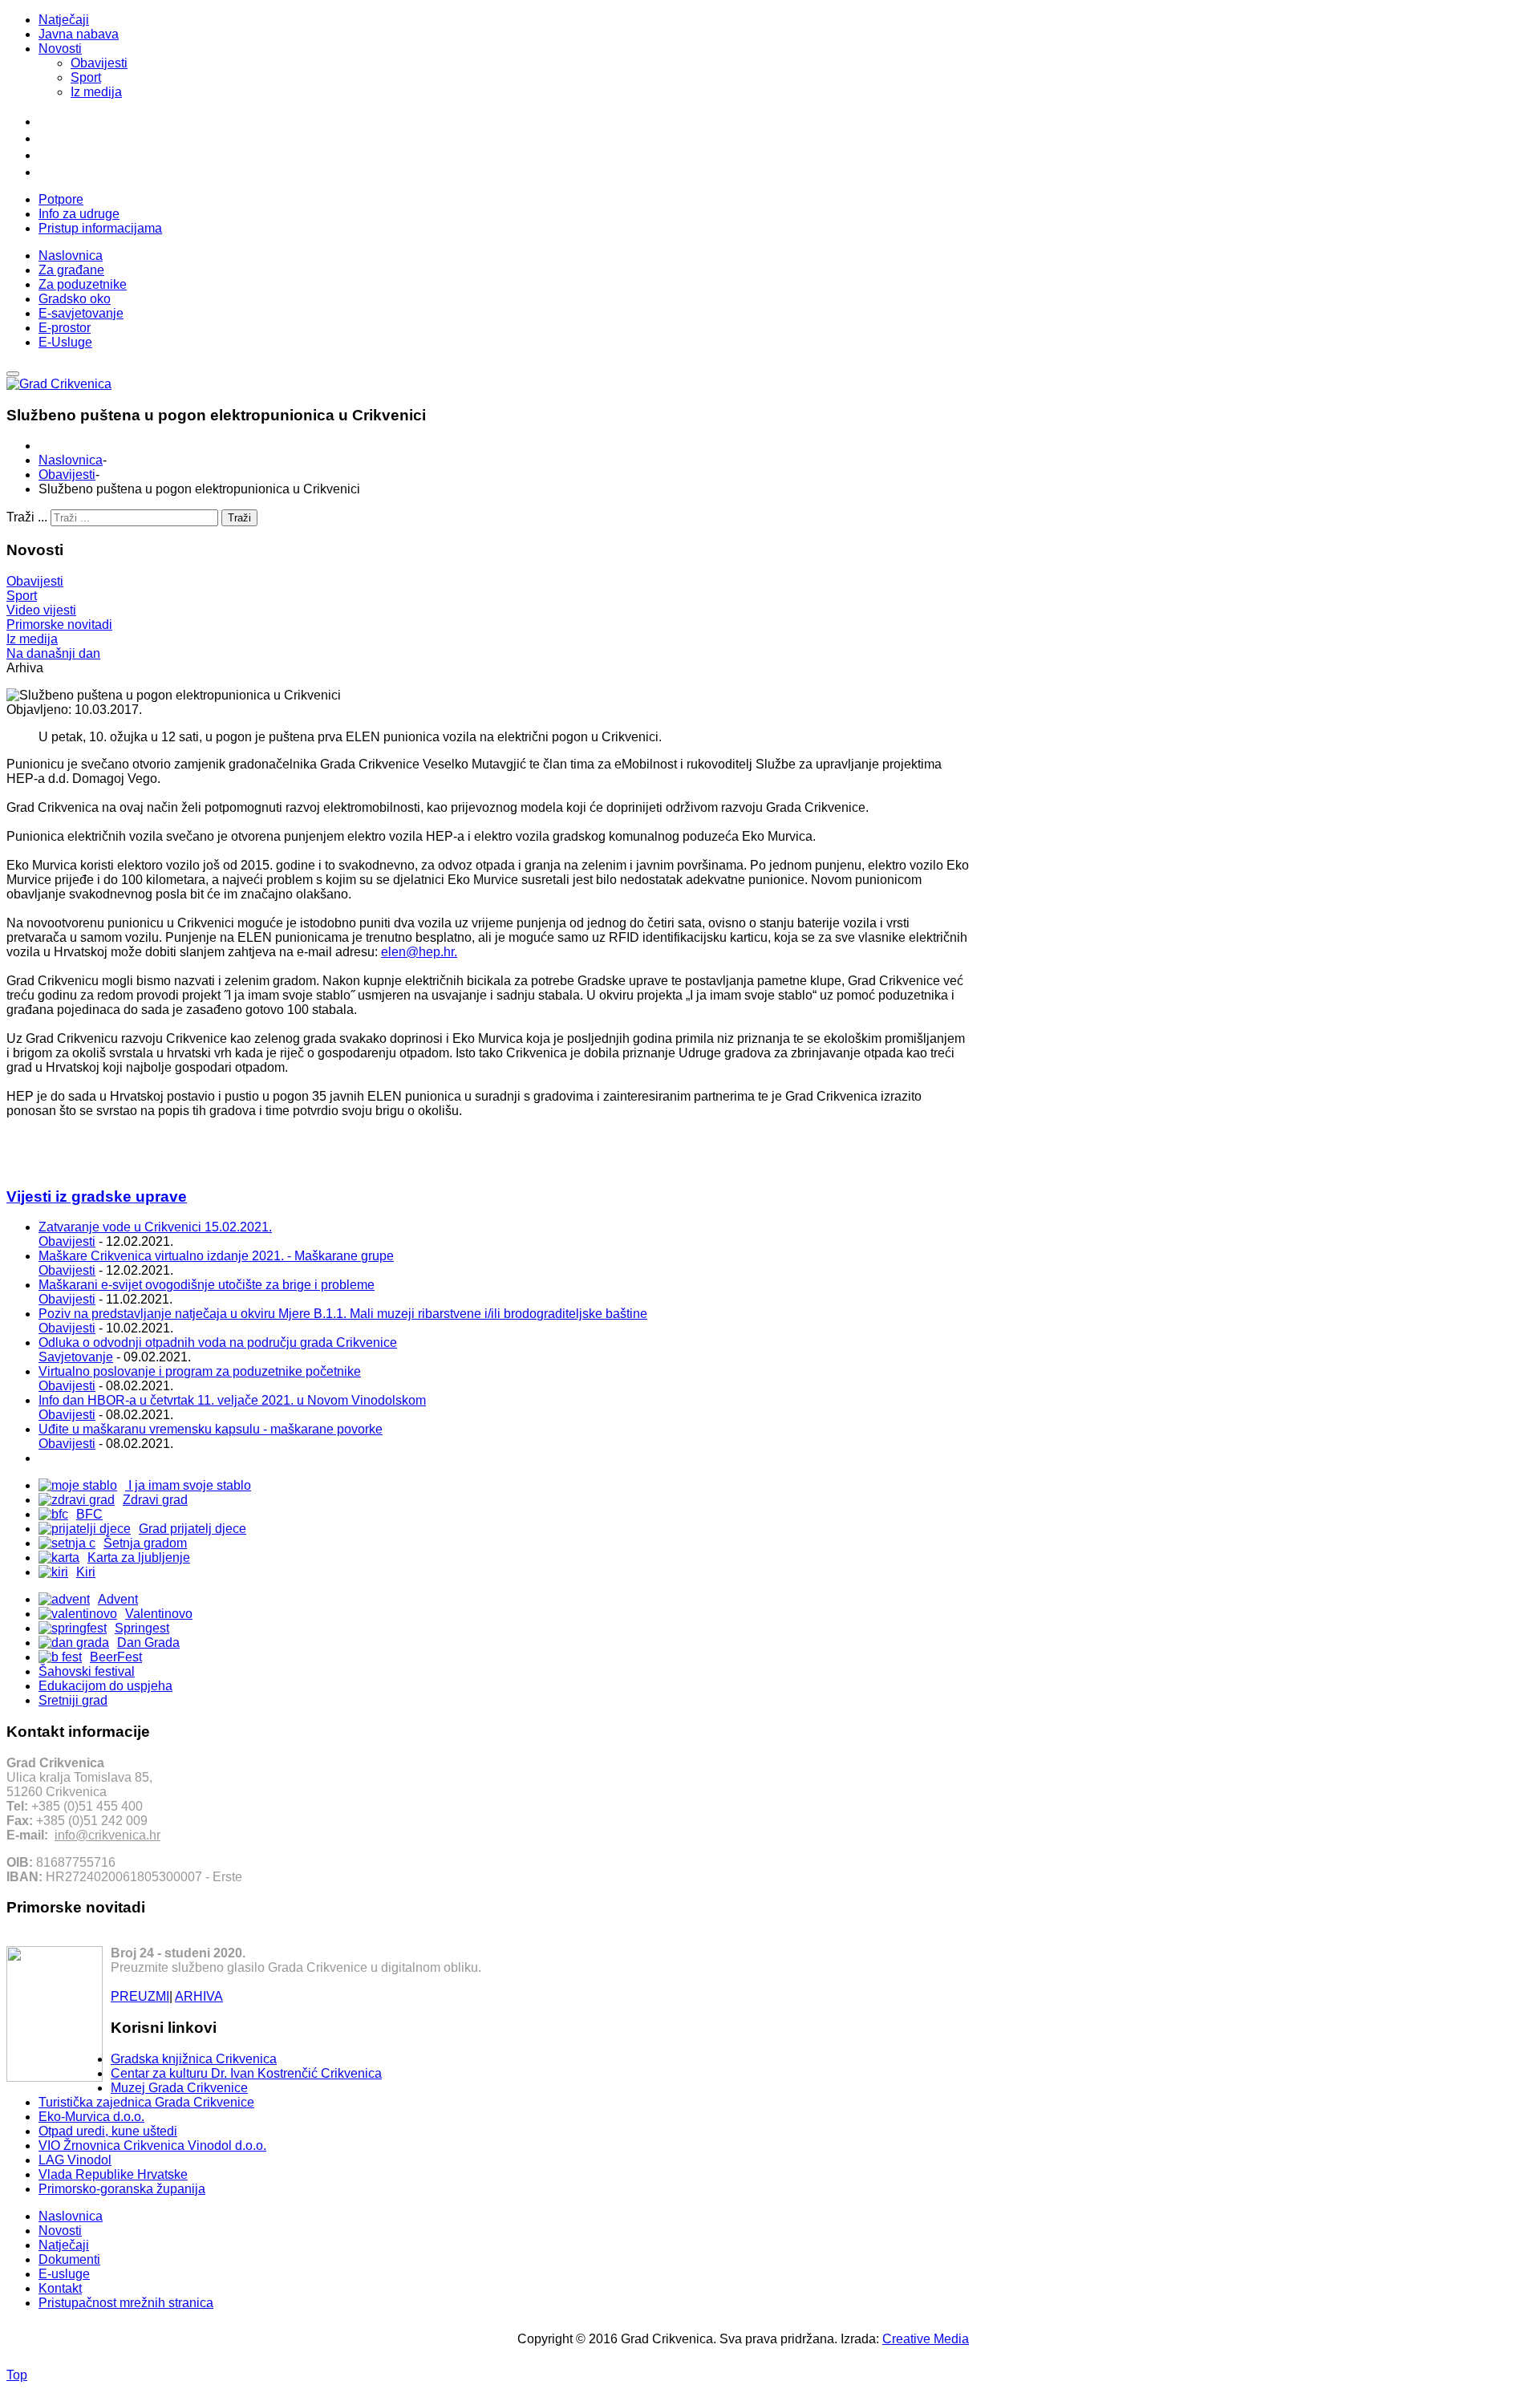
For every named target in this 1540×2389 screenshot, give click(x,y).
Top (17, 2375)
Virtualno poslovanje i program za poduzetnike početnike (200, 1371)
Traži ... (27, 517)
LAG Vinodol (75, 2160)
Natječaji (64, 20)
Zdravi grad (155, 1500)
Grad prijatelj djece (192, 1529)
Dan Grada (148, 1643)
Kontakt (60, 2288)
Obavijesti (99, 63)
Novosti (60, 49)
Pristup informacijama (100, 228)
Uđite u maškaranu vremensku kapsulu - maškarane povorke (211, 1429)
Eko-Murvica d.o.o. (91, 2117)
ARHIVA (199, 1996)
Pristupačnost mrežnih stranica (126, 2303)
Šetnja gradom (145, 1543)
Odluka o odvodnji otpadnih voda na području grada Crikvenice (218, 1343)
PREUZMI (140, 1996)
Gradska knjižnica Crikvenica (194, 2059)
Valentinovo (159, 1614)
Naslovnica (71, 460)
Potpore (61, 199)
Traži (239, 518)
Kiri (86, 1572)
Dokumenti (69, 2259)
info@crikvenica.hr (107, 1835)
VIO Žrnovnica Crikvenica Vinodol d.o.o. (152, 2146)
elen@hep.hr (417, 952)
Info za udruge (79, 214)
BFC (89, 1514)
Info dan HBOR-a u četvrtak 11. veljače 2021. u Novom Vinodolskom (232, 1400)
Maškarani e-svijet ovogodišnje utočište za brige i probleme (207, 1285)
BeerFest (116, 1657)
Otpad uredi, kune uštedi (108, 2131)
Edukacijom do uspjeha (105, 1686)
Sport (86, 77)
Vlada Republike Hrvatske (113, 2174)
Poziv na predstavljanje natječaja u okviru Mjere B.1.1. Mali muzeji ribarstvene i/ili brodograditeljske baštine (343, 1314)
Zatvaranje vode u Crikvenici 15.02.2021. (155, 1227)
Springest (142, 1628)
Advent (118, 1599)
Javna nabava (79, 34)
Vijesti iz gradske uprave (97, 1197)
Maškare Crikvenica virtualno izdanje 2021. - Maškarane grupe (216, 1256)
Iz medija (96, 92)
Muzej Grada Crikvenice (179, 2088)
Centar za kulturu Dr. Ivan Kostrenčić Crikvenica (246, 2073)
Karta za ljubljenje (139, 1558)
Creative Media (926, 2339)
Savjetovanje (76, 1357)
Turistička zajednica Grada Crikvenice (146, 2102)
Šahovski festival (87, 1671)
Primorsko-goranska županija (122, 2189)
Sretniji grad (73, 1700)
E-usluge (64, 2274)
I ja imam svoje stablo (188, 1485)
